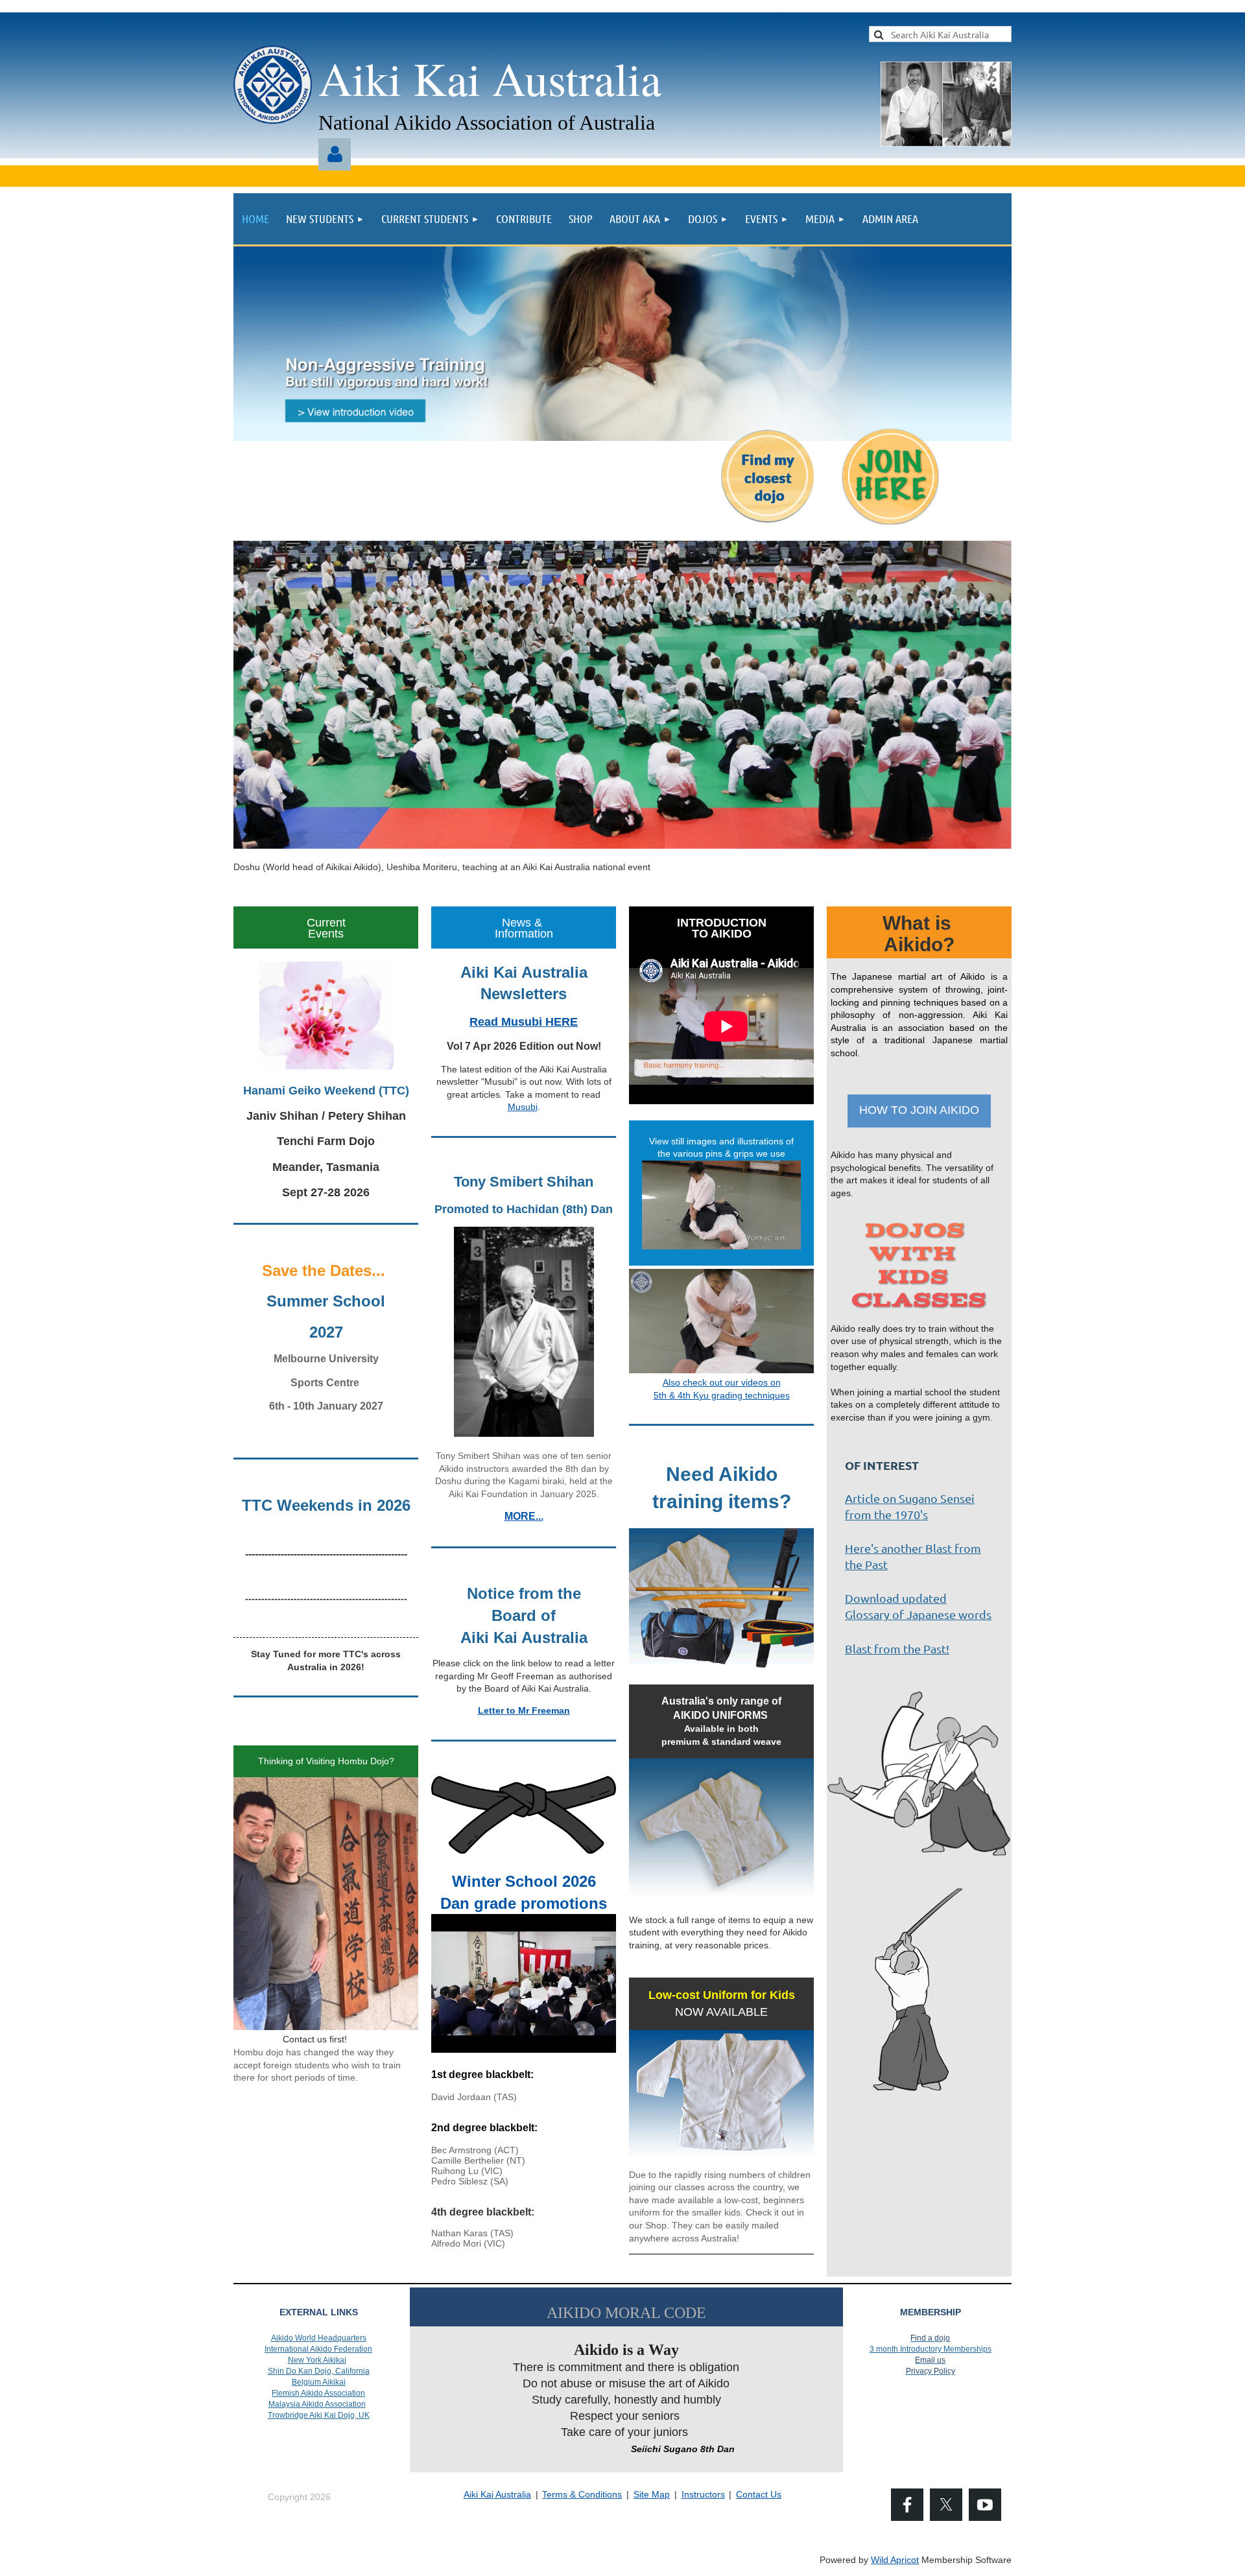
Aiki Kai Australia (497, 2494)
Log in (335, 154)
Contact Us (759, 2494)
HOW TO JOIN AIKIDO (919, 1110)
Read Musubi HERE (524, 1022)
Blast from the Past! (897, 1648)
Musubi (523, 1107)
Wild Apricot (895, 2560)
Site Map (652, 2494)
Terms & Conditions (582, 2494)
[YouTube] (985, 2505)
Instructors (703, 2494)
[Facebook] (907, 2505)
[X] (946, 2505)
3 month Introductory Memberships (931, 2349)
